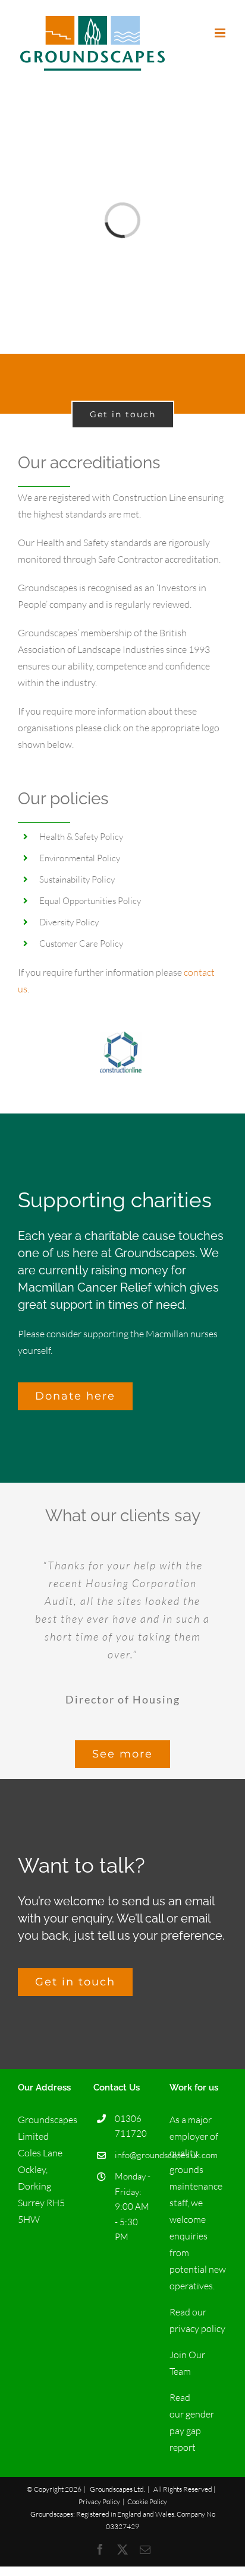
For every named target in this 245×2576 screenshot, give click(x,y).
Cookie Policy (147, 2502)
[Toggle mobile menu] (221, 33)
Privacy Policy (99, 2502)
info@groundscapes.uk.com (133, 2155)
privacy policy (197, 2328)
